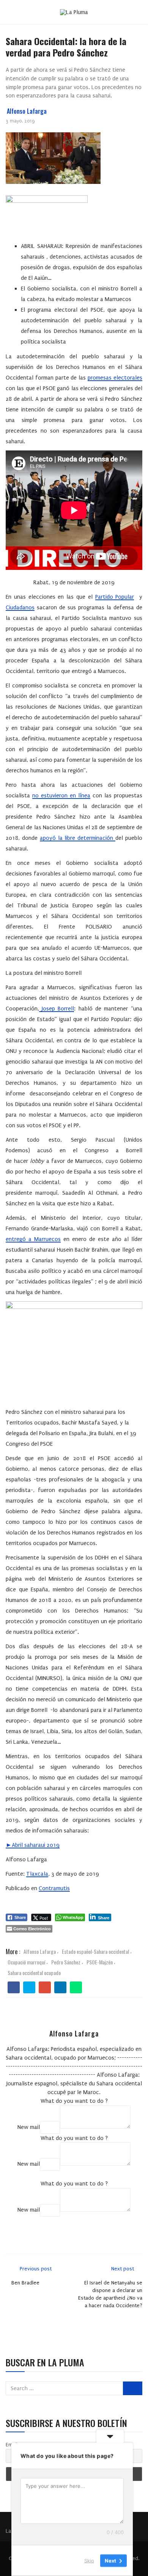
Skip (89, 2560)
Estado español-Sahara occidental (95, 1951)
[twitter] (29, 1988)
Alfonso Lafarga (27, 111)
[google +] (45, 1988)
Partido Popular (115, 597)
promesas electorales (115, 378)
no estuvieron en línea (61, 795)
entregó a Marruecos (33, 1239)
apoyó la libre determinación (78, 838)
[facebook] (14, 1988)
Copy (50, 2127)
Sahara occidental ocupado (34, 1973)
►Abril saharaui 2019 (33, 1845)
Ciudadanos (20, 607)
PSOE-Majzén (100, 1962)
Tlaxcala (37, 1874)
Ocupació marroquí (26, 1962)
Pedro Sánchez (66, 1962)
